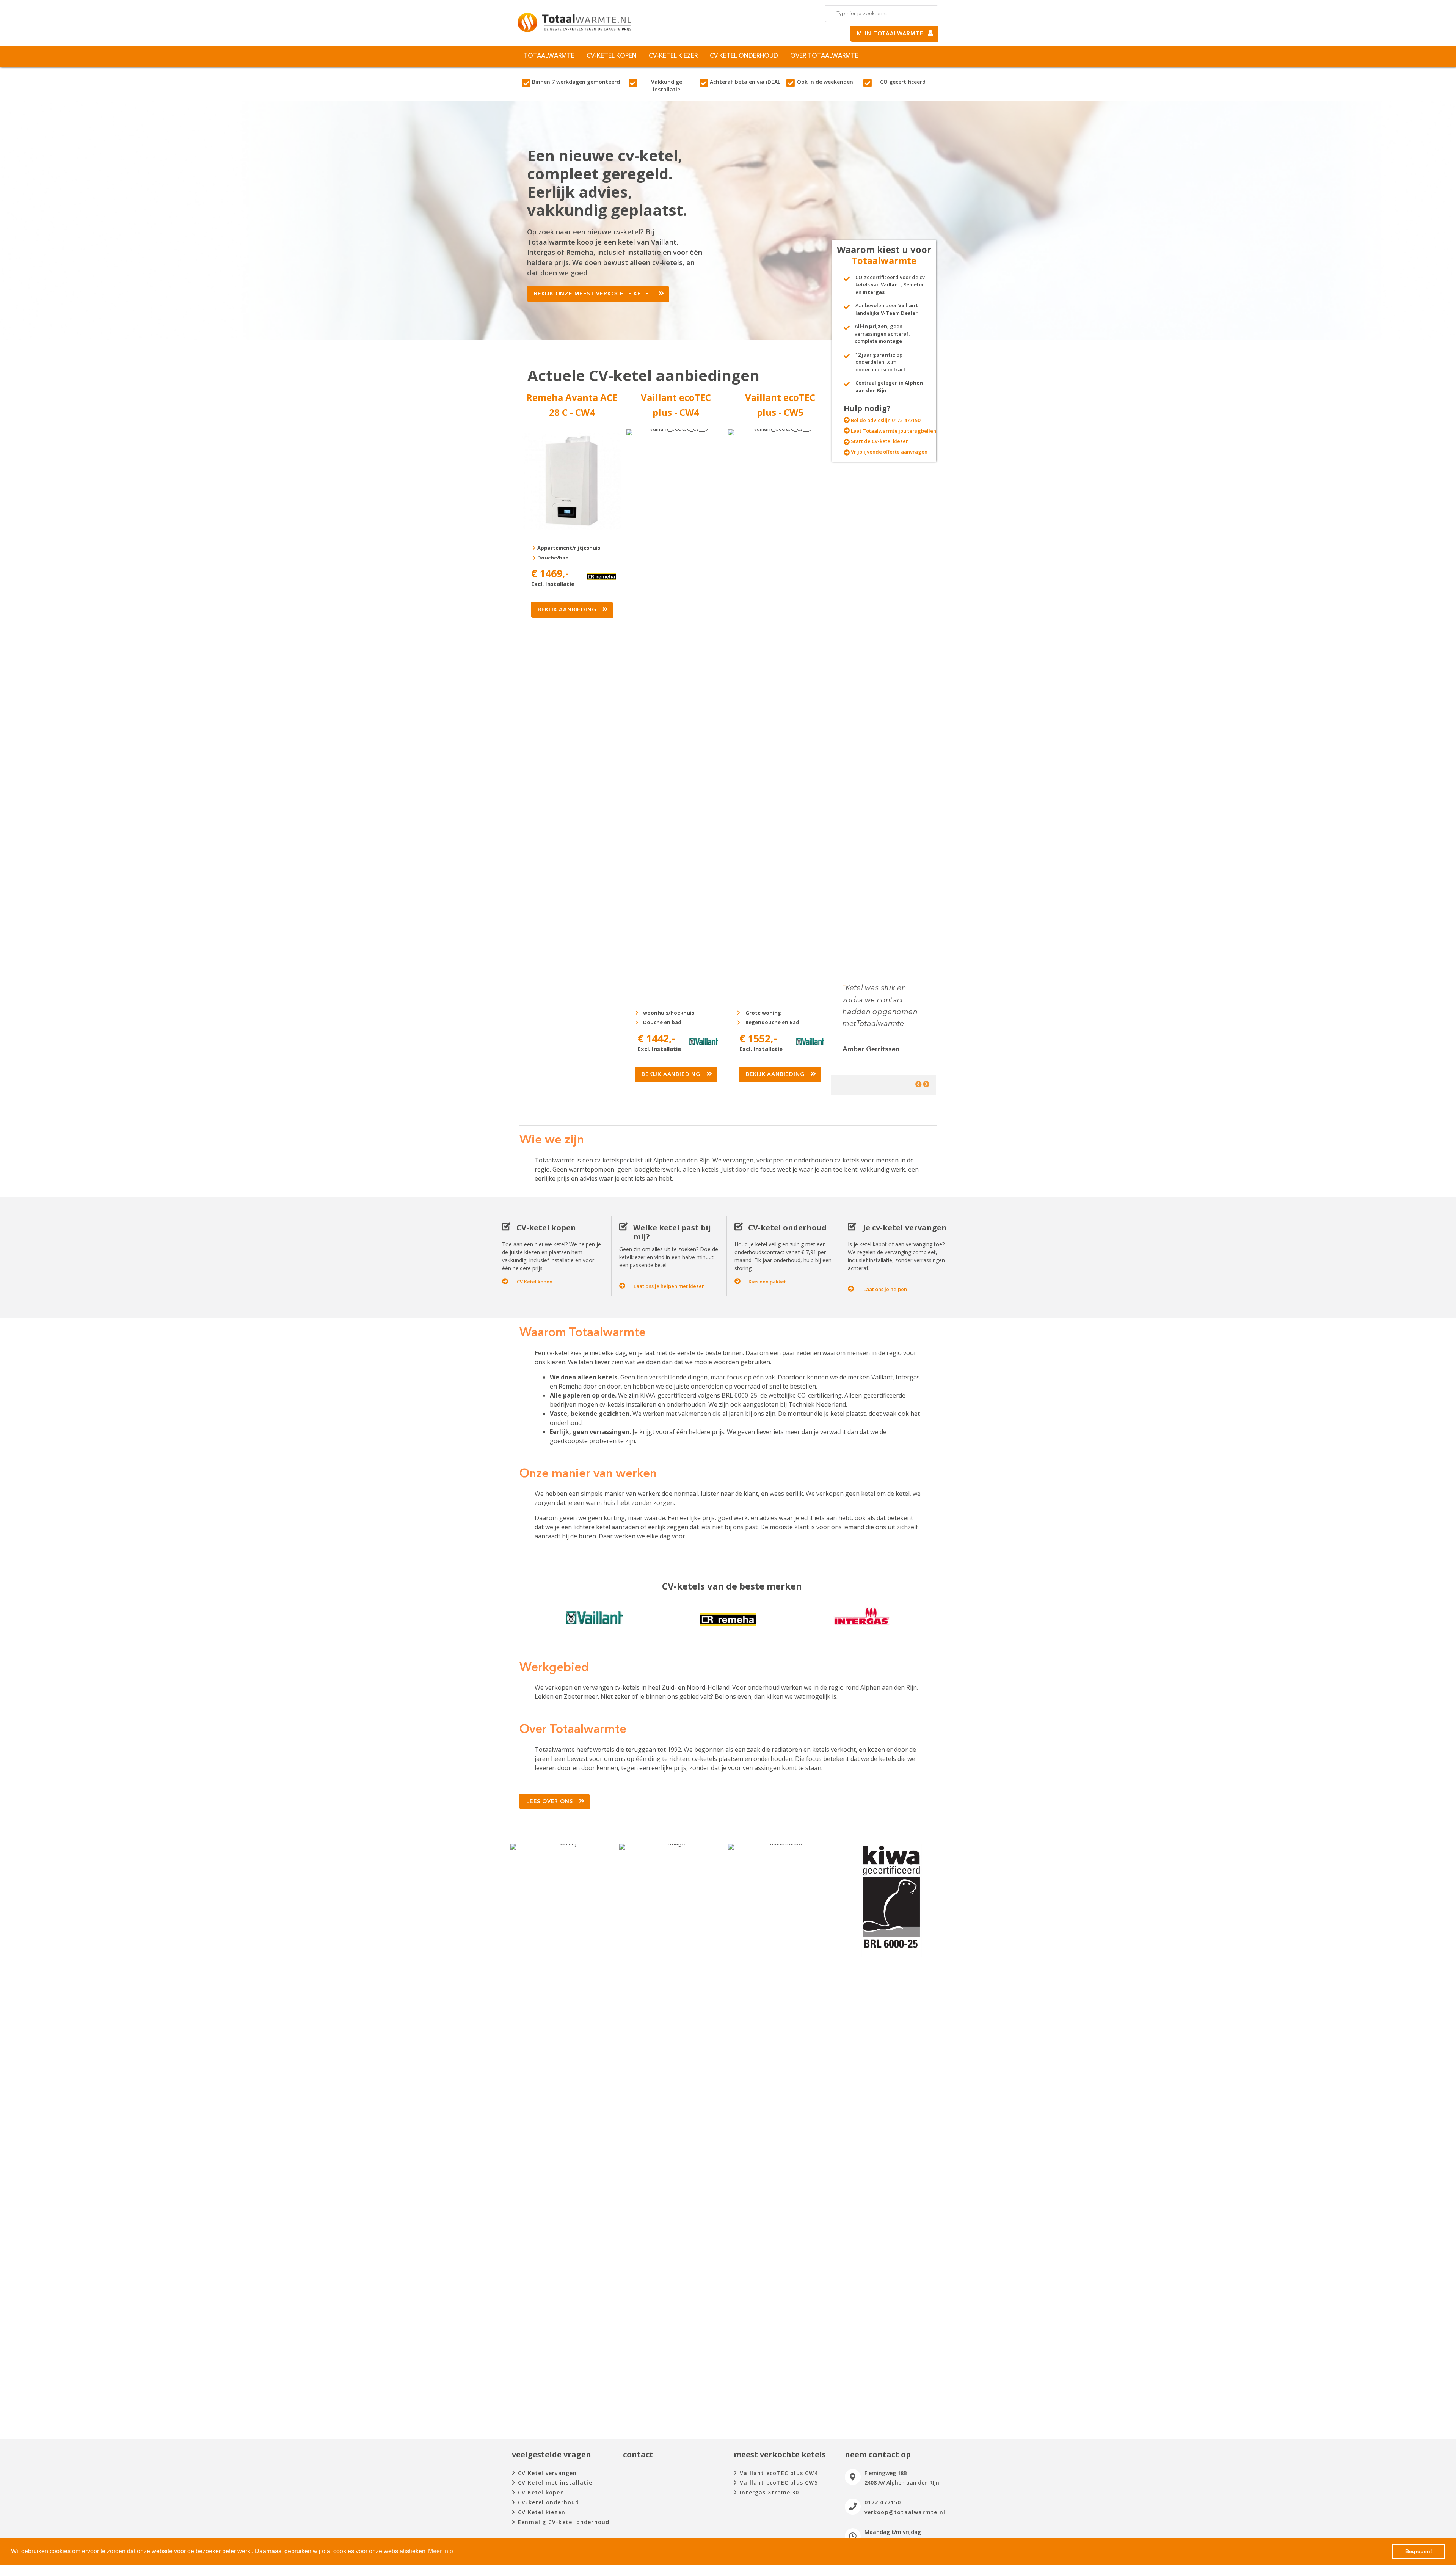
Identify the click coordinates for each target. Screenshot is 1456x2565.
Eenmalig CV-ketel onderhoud (564, 2522)
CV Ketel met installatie (555, 2483)
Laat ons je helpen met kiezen (669, 1286)
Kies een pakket (767, 1282)
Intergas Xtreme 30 (770, 2492)
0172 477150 (883, 2502)
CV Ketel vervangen (548, 2473)
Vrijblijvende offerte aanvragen (889, 452)
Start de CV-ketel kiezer (879, 441)
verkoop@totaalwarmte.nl (905, 2512)
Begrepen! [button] (1419, 2551)
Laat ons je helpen (885, 1289)
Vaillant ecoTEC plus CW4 (779, 2473)
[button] (598, 294)
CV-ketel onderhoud (549, 2502)
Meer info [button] (441, 2551)
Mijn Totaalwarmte (890, 34)
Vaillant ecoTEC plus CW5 (779, 2483)
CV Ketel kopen (535, 1282)
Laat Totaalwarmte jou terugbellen (894, 431)
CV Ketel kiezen (542, 2512)
